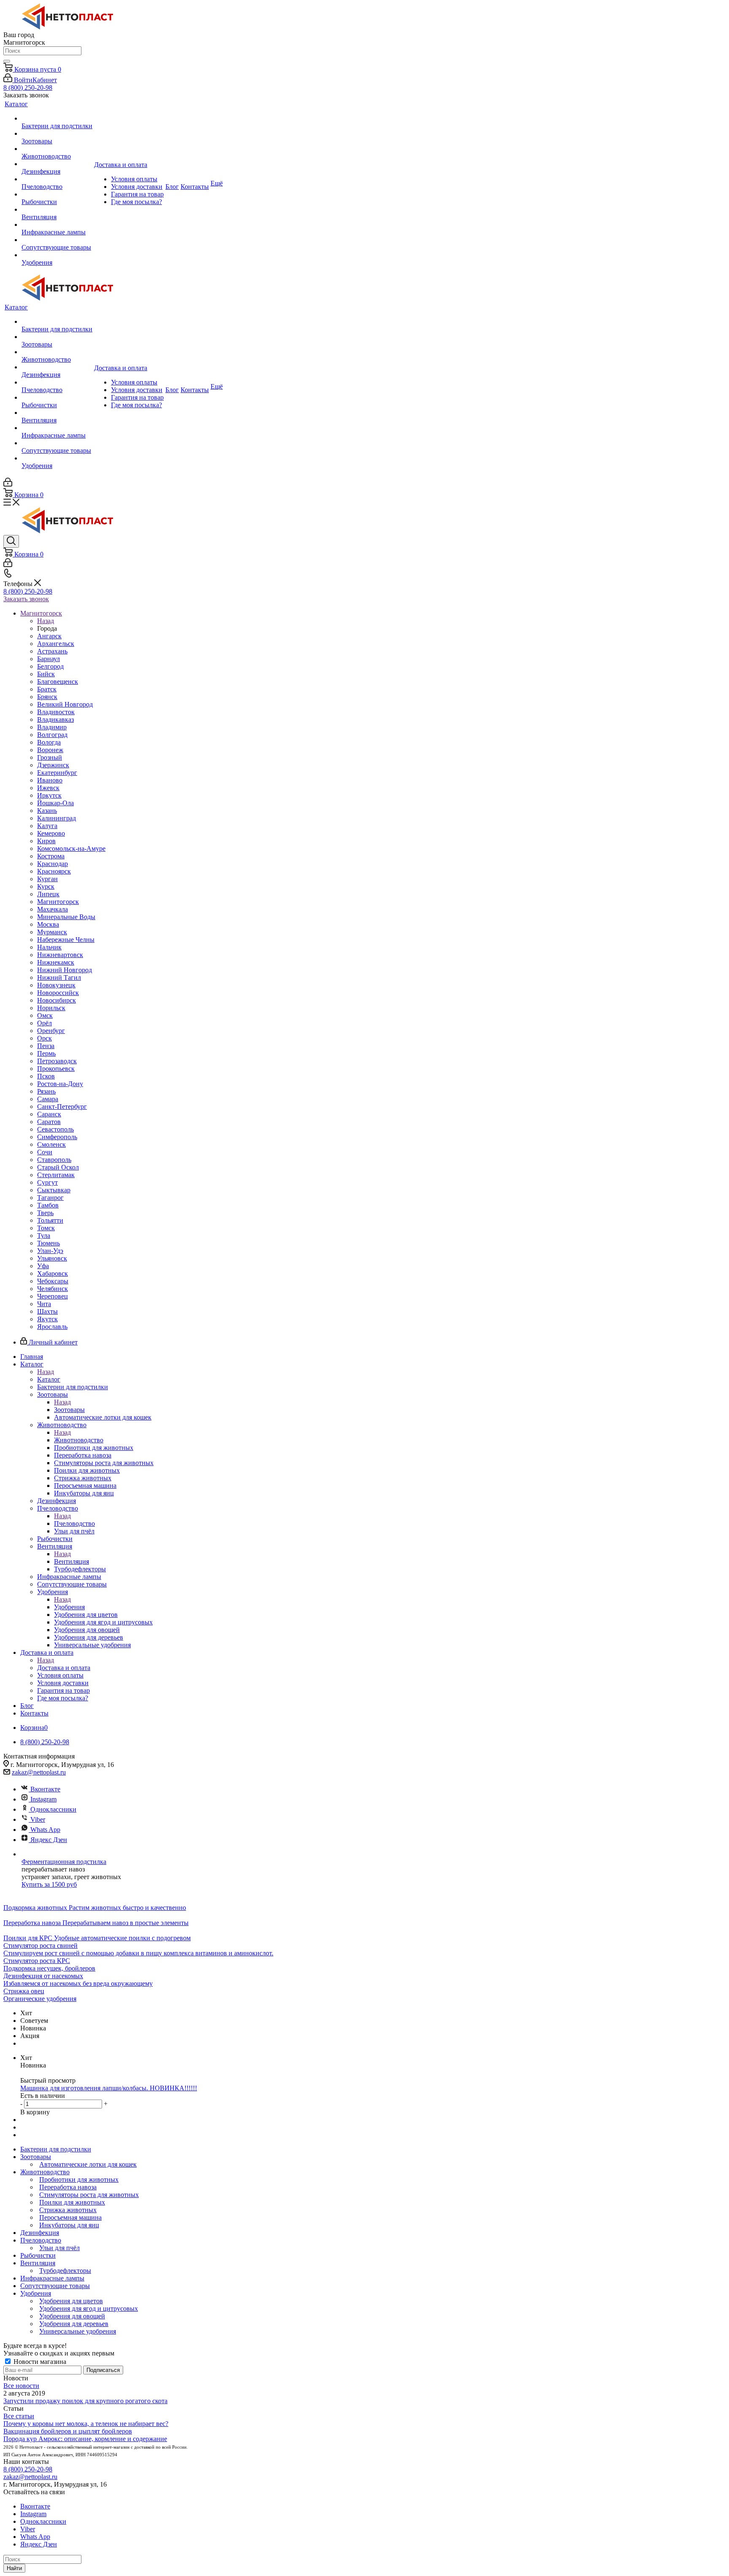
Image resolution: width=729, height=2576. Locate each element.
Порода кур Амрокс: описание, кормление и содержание (85, 2439)
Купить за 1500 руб (49, 1884)
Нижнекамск (56, 962)
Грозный (50, 757)
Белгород (50, 666)
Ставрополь (54, 1160)
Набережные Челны (66, 940)
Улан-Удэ (50, 1251)
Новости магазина (39, 2362)
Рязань (46, 1091)
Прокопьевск (56, 1069)
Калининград (57, 818)
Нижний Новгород (65, 970)
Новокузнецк (56, 985)
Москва (48, 924)
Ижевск (48, 788)
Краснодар (53, 864)
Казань (47, 811)
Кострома (51, 856)
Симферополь (57, 1137)
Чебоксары (53, 1281)
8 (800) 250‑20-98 (28, 87)
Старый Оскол (58, 1167)
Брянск (47, 697)
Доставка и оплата (64, 1668)
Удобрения (69, 1607)
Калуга (47, 826)
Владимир (52, 727)
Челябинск (53, 1289)
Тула (44, 1236)
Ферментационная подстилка (64, 1862)
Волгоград (52, 735)
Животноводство (79, 1440)
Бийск (46, 674)
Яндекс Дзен (49, 1840)
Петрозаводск (57, 1061)
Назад (46, 621)
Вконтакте (45, 1789)
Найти (14, 2568)
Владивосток (56, 712)
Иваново (50, 780)
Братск (47, 689)
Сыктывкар (54, 1190)
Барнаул (49, 659)
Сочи (45, 1152)
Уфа (43, 1266)
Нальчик (49, 947)
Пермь (46, 1053)
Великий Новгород (65, 704)
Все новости (21, 2386)
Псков (46, 1076)
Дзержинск (53, 765)
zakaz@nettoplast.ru (39, 1772)
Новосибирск (57, 1000)
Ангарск (49, 636)
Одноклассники (53, 1809)
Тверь (45, 1213)
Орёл (45, 1023)
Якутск (47, 1319)
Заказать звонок (26, 599)
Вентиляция (72, 1561)
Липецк (48, 894)
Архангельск (56, 644)
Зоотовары (69, 1410)
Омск (45, 1015)
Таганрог (50, 1198)
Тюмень (49, 1243)
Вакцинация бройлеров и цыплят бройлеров (68, 2431)
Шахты (47, 1311)
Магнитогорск (58, 902)
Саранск (49, 1114)
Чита (44, 1304)
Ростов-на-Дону (60, 1084)
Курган (47, 879)
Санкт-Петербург (62, 1106)
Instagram (43, 1799)
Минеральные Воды (66, 917)
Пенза (46, 1046)
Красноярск (54, 871)
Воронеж (50, 750)
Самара (48, 1099)
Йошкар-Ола (55, 803)
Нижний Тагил (59, 977)
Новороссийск (58, 993)
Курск (46, 886)
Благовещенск (58, 682)
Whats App (45, 1830)
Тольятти (50, 1220)
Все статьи (19, 2416)
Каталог (49, 1379)
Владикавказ (55, 719)
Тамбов (48, 1205)
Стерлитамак (56, 1175)
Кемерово (51, 833)
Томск (46, 1228)
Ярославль (52, 1327)
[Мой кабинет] (8, 484)
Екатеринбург (57, 773)
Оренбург (51, 1031)
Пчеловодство (74, 1523)
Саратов (49, 1122)
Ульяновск (52, 1258)
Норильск (51, 1008)
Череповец (53, 1296)
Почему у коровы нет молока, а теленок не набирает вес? (86, 2424)
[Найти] (7, 61)
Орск (45, 1038)
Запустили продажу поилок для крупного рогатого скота (85, 2401)
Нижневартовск (60, 955)
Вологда (49, 742)
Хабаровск (53, 1273)
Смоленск (51, 1144)
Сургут (47, 1182)
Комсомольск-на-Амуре (71, 848)
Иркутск (49, 795)
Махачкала (53, 909)
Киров (46, 841)
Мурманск (52, 932)
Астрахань (52, 651)
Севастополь (55, 1129)
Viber (38, 1819)
